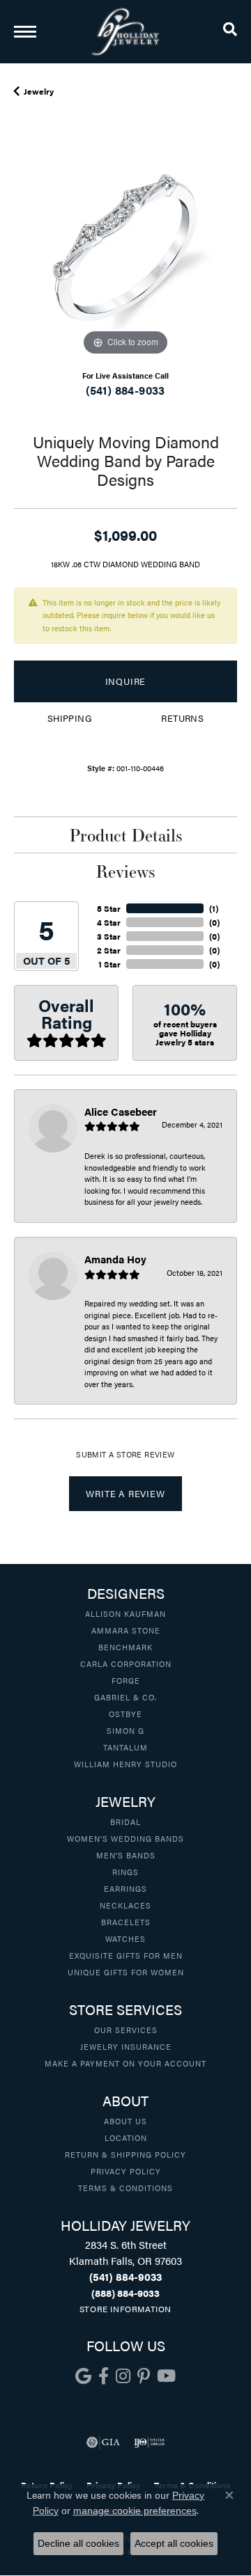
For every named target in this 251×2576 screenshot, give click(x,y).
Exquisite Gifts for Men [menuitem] (126, 1955)
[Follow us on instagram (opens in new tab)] (123, 2376)
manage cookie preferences (135, 2511)
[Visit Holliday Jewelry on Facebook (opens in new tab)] (104, 2376)
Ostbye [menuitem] (125, 1714)
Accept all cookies (174, 2543)
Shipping (69, 718)
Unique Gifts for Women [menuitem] (126, 1972)
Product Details (126, 835)
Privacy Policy (126, 2171)
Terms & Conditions (125, 2188)
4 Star (109, 922)
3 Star (109, 936)
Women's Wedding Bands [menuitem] (125, 1838)
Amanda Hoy (115, 1259)
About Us (125, 2121)
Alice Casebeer (121, 1111)
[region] (125, 248)
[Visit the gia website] (103, 2442)
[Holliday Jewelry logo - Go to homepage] (125, 32)
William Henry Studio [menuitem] (125, 1764)
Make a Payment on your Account (125, 2063)
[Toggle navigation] (25, 32)
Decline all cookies (78, 2543)
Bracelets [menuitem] (126, 1922)
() (214, 908)
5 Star (109, 908)
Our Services (126, 2030)
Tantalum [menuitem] (125, 1747)
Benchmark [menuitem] (125, 1647)
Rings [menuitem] (125, 1872)
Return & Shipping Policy (125, 2154)
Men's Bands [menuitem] (126, 1855)
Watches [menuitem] (125, 1938)
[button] (230, 31)
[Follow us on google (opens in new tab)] (83, 2376)
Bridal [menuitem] (125, 1822)
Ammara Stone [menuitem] (126, 1630)
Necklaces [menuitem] (125, 1905)
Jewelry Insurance (126, 2046)
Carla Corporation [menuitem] (126, 1664)
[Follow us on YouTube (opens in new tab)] (166, 2376)
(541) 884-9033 (125, 390)
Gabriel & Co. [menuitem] (125, 1697)
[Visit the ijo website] (150, 2442)
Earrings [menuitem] (125, 1888)
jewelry (39, 91)
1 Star (109, 964)
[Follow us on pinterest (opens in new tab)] (144, 2376)
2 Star (109, 950)
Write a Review (125, 1494)
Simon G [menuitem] (125, 1730)
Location (126, 2138)
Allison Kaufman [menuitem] (125, 1613)
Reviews (125, 871)
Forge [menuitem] (126, 1680)
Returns (182, 718)
